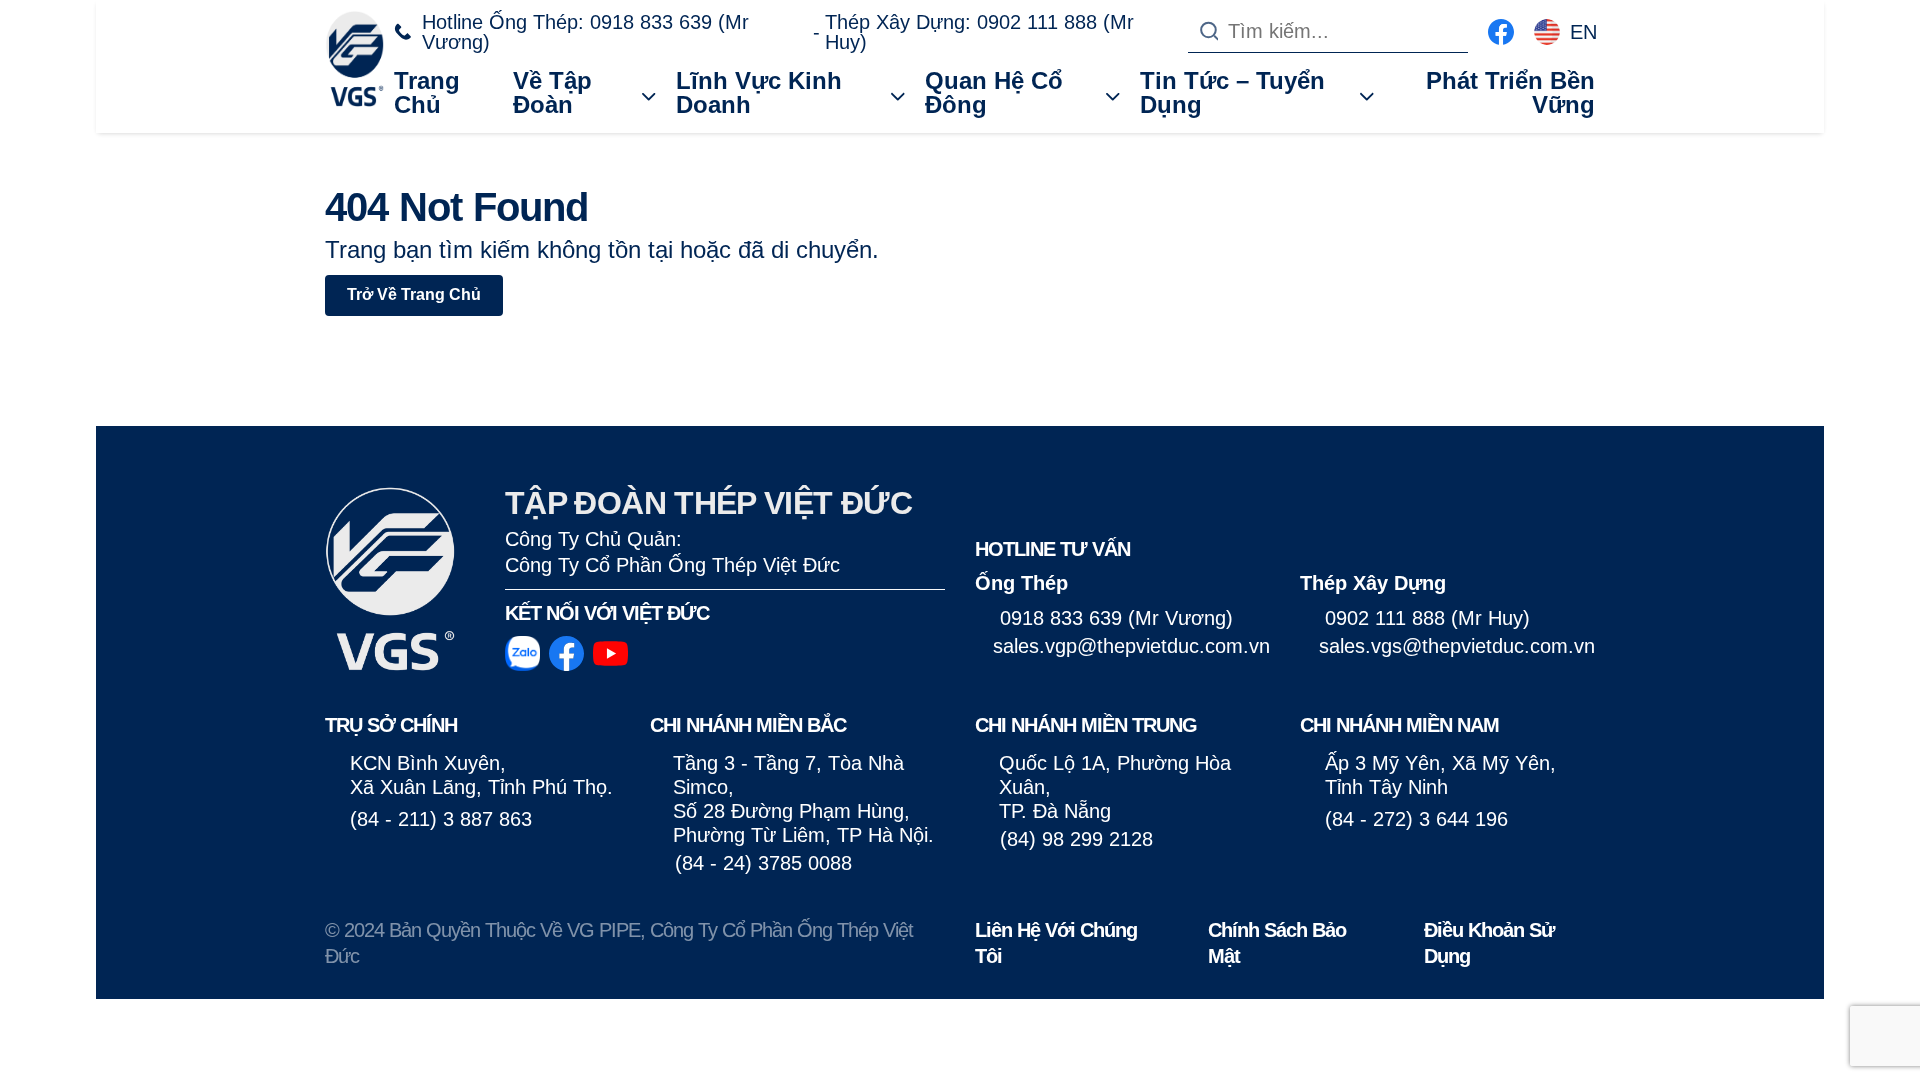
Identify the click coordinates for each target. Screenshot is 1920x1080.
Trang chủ (427, 92)
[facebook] (1501, 29)
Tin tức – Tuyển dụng (1232, 92)
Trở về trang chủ (414, 294)
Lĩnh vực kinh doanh (759, 92)
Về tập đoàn (552, 92)
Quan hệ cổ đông (994, 92)
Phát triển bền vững (1510, 92)
